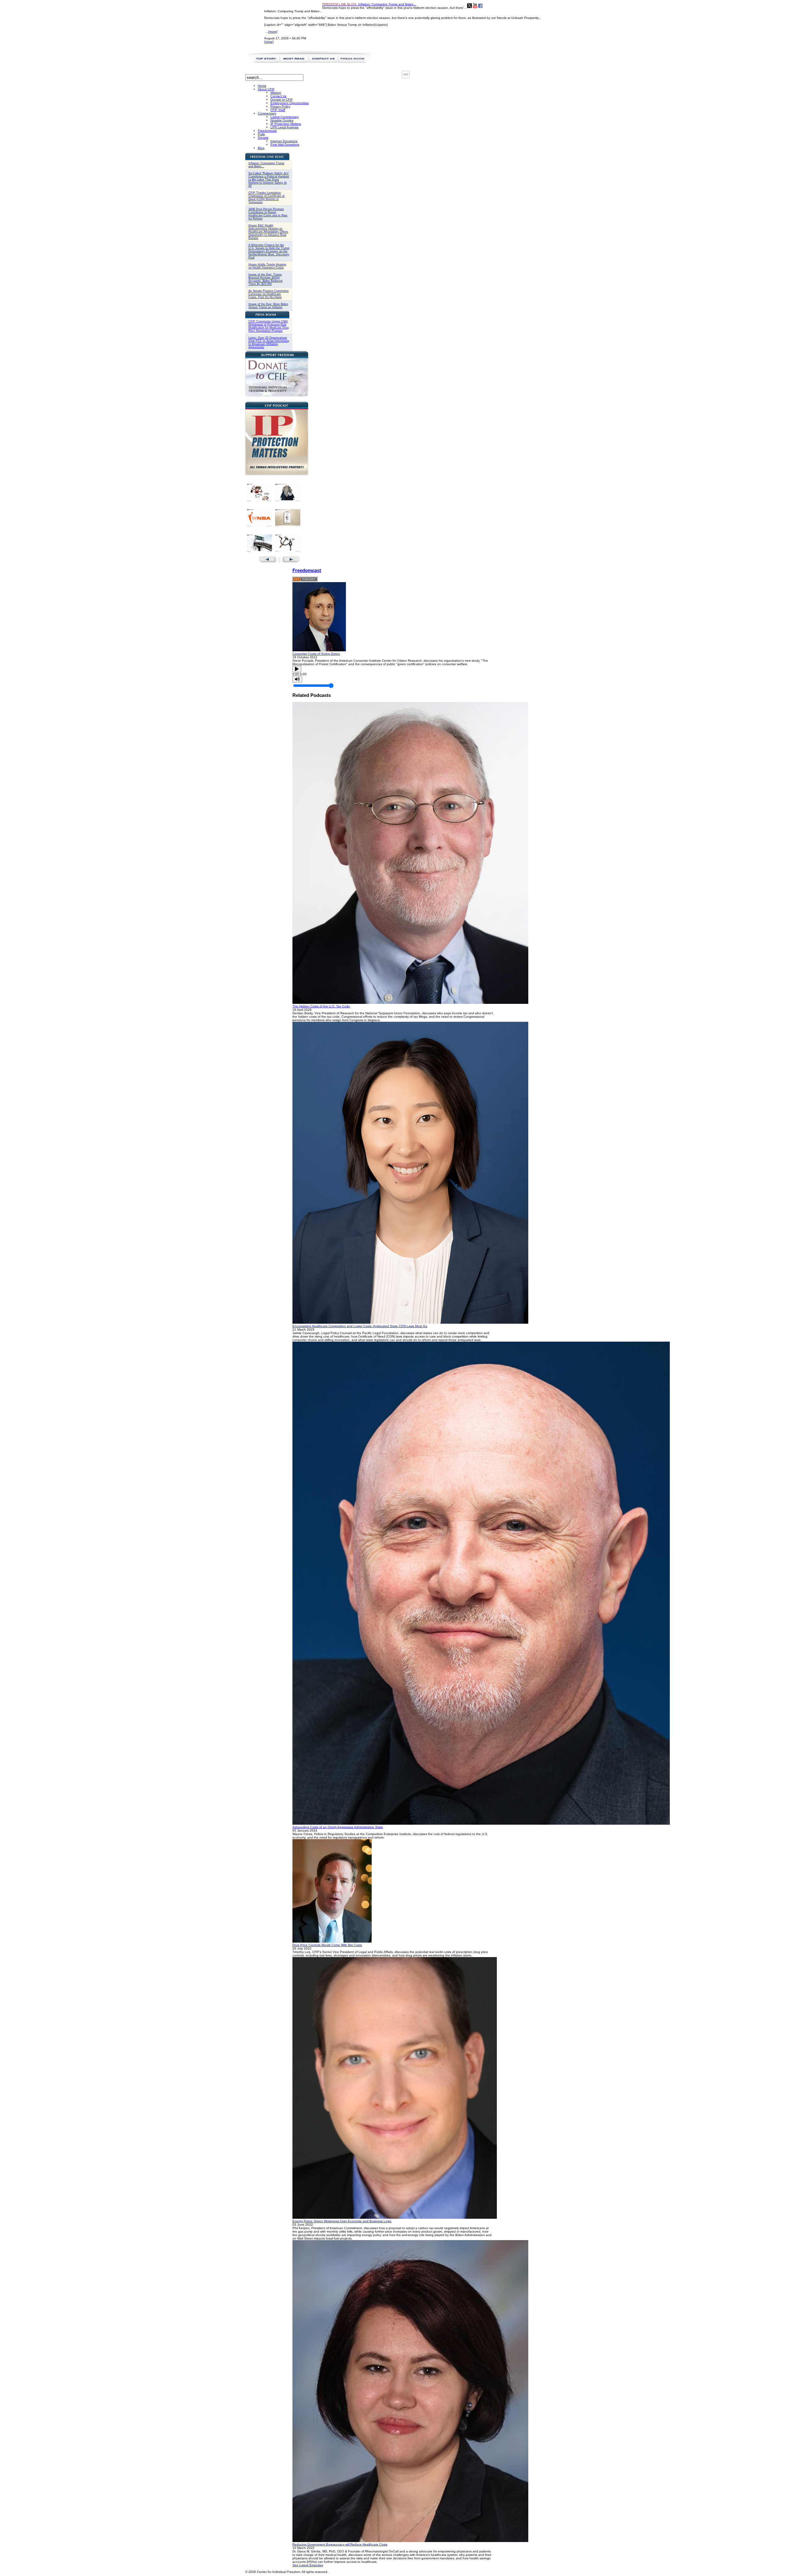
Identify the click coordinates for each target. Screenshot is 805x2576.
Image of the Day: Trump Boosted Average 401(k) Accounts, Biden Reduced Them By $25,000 (265, 279)
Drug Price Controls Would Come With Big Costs (327, 1945)
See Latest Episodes (308, 2565)
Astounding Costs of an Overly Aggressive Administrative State (338, 1827)
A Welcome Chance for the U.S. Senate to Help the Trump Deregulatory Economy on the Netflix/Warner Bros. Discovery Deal (269, 251)
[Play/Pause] (297, 669)
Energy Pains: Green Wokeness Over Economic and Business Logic (342, 2221)
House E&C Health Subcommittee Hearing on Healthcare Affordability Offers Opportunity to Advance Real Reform (268, 232)
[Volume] (297, 679)
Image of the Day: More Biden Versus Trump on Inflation (268, 306)
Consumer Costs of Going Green (316, 654)
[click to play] (319, 650)
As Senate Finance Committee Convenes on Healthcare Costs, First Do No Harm (269, 294)
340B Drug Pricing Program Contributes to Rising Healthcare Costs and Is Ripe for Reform (268, 214)
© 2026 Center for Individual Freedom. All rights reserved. (287, 2572)
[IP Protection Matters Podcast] (277, 474)
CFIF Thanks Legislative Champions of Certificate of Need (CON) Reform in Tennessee (266, 198)
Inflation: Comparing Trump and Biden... (369, 4)
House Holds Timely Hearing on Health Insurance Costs (267, 266)
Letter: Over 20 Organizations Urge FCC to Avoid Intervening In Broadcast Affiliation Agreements (269, 342)
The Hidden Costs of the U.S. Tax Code (321, 1006)
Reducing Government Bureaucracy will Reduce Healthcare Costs (340, 2544)
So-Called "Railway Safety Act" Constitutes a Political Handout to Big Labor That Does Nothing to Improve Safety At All (269, 180)
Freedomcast (307, 570)
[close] (269, 42)
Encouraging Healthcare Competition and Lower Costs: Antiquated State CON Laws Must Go (360, 1326)
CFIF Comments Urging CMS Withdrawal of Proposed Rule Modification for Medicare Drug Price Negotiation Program (269, 326)
